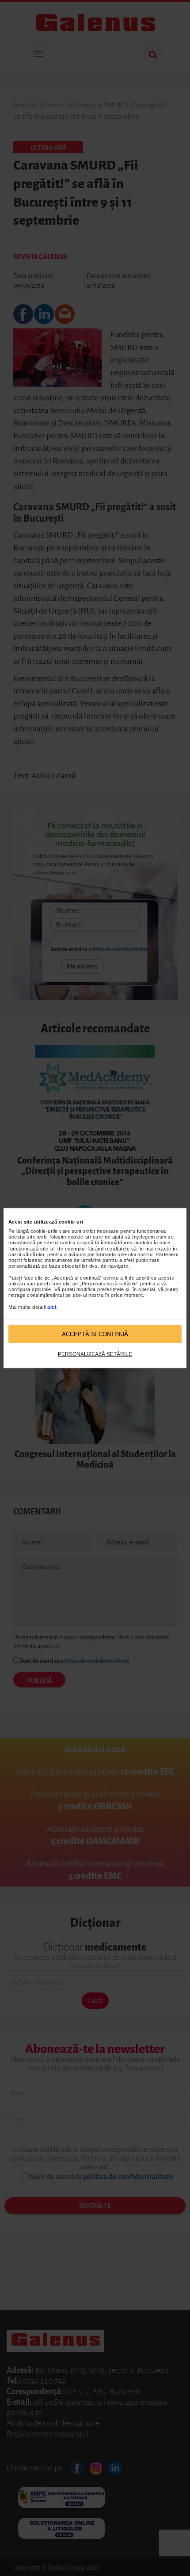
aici (52, 1307)
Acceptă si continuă (95, 1334)
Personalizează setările (95, 1354)
